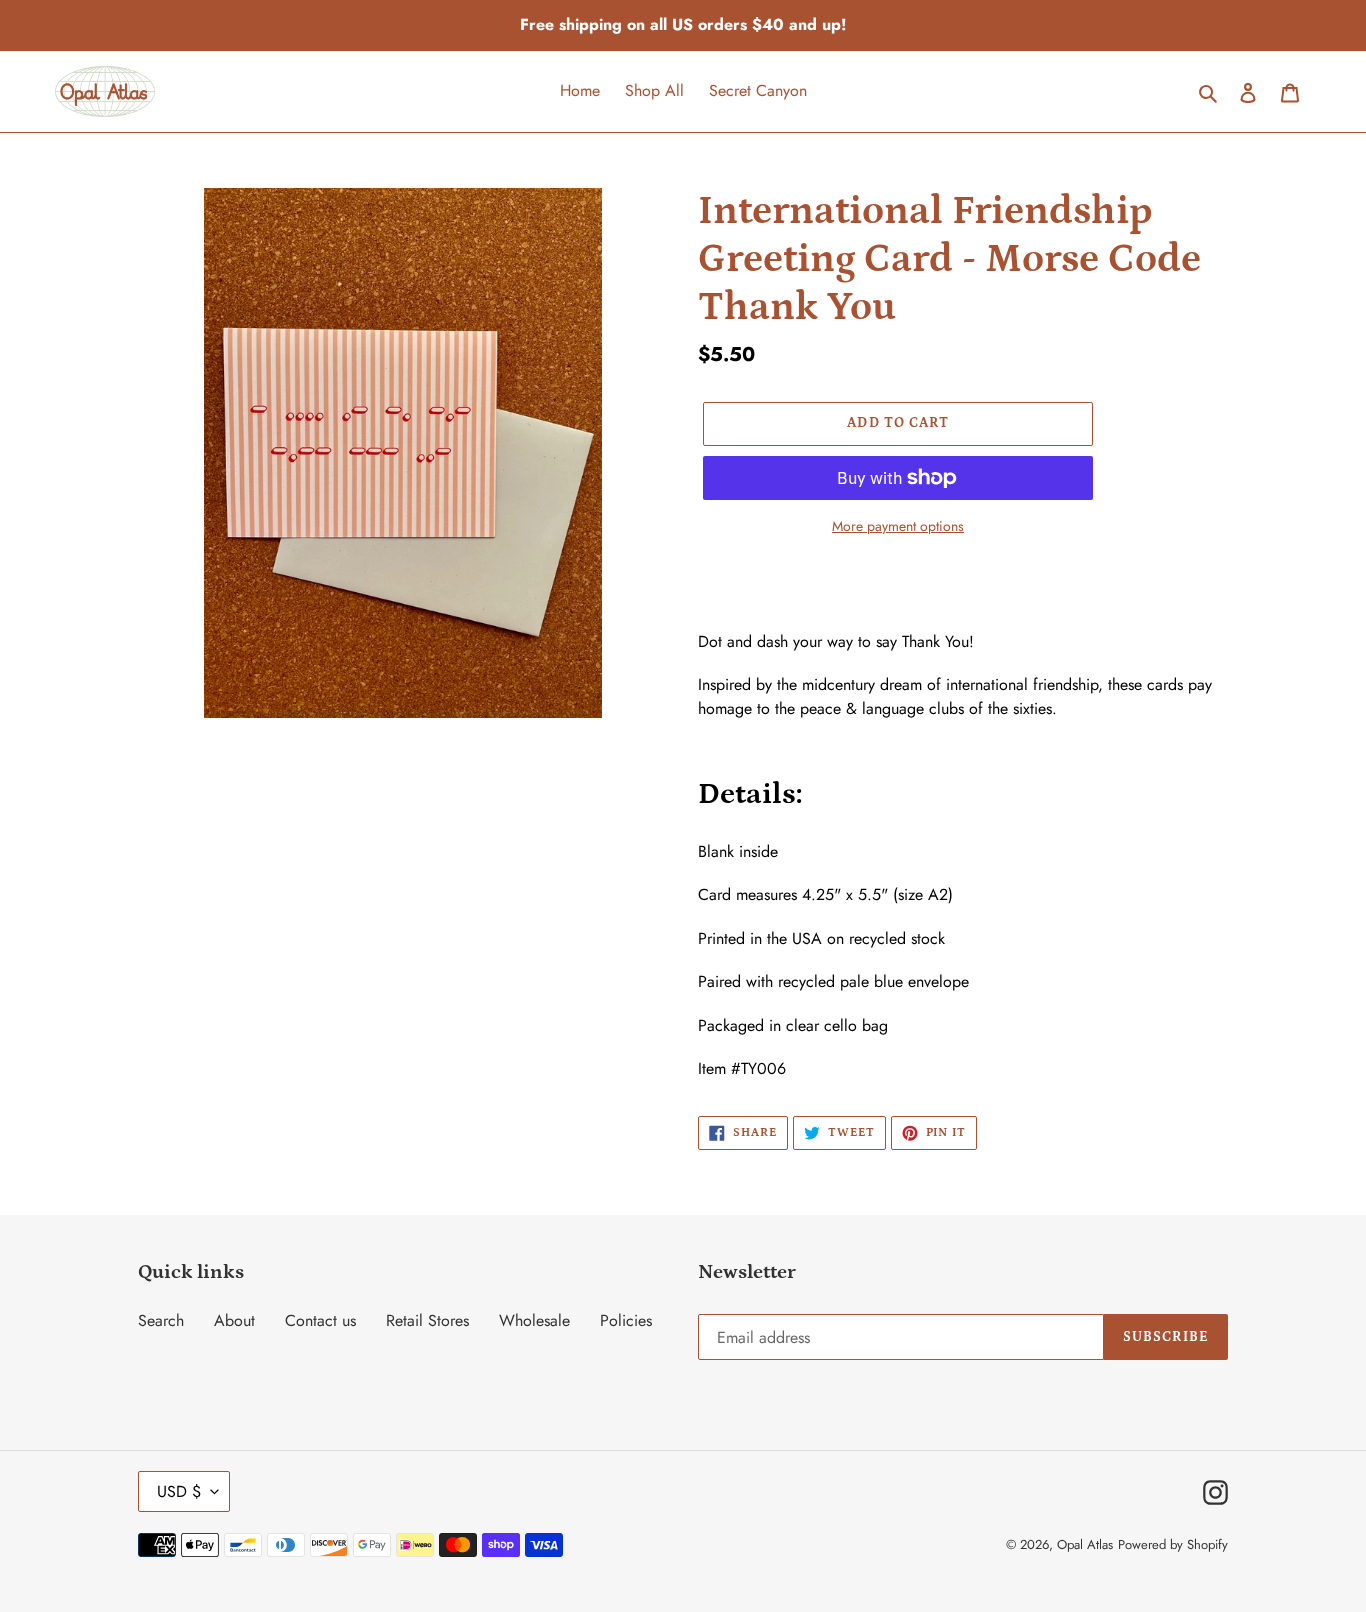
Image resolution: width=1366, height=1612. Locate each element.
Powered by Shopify (1173, 1544)
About (234, 1320)
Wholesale (534, 1320)
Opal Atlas (1085, 1544)
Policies (626, 1320)
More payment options (898, 526)
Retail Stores (427, 1320)
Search (161, 1320)
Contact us (320, 1320)
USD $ (179, 1491)
